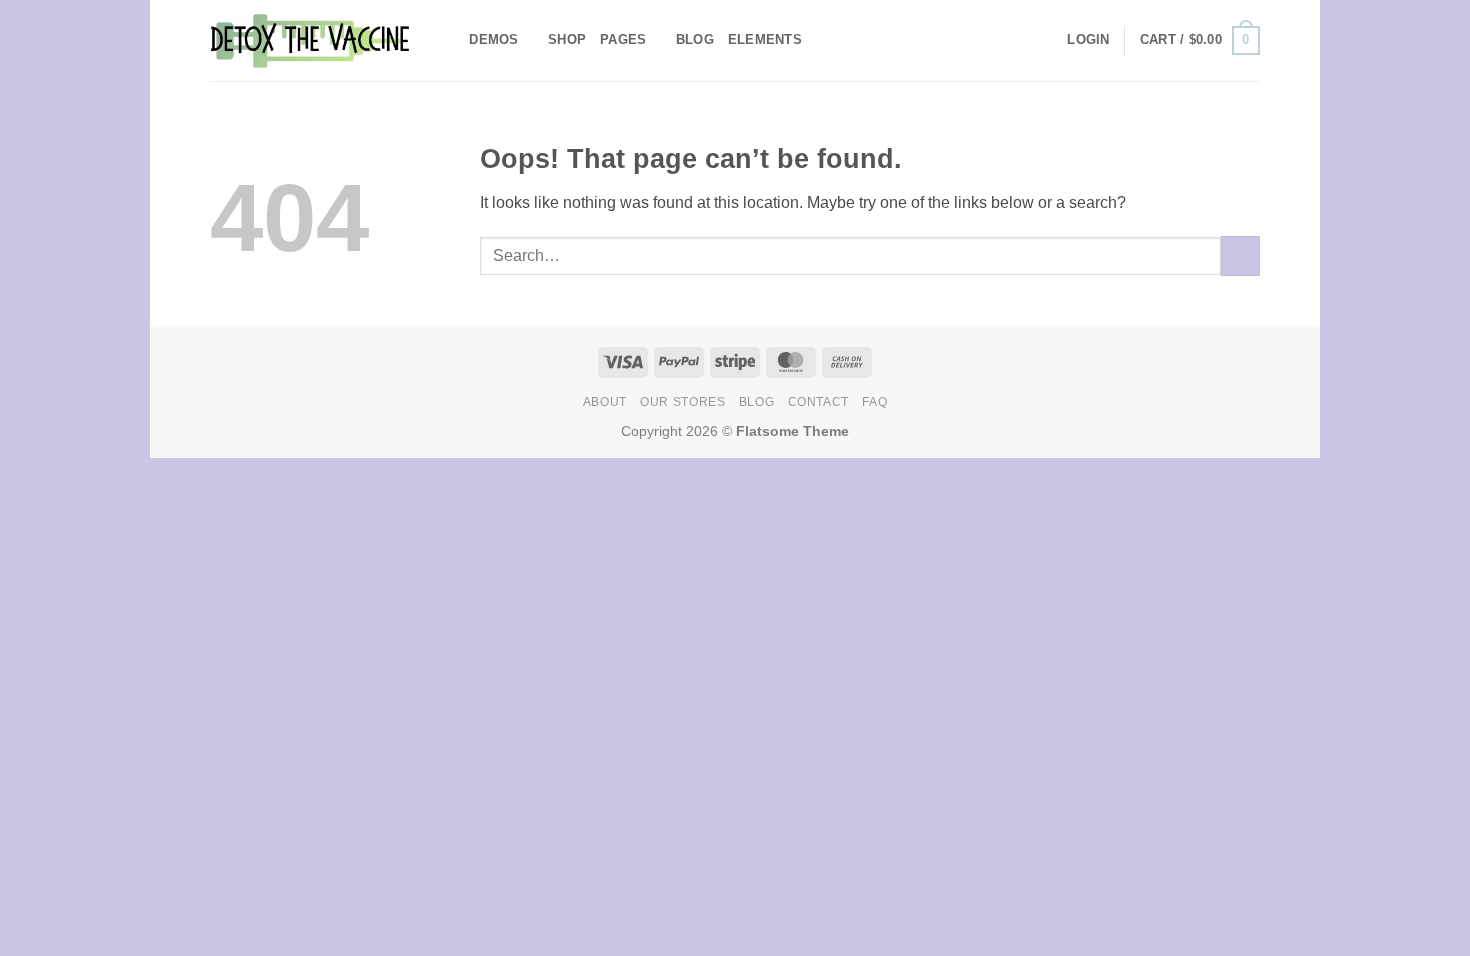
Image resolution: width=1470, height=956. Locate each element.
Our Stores (682, 402)
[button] (1088, 40)
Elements (765, 39)
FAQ (874, 402)
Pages (623, 39)
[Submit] (1240, 255)
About (605, 402)
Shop (567, 39)
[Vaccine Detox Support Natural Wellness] (310, 40)
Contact (818, 402)
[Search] (447, 40)
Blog (695, 39)
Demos (493, 39)
